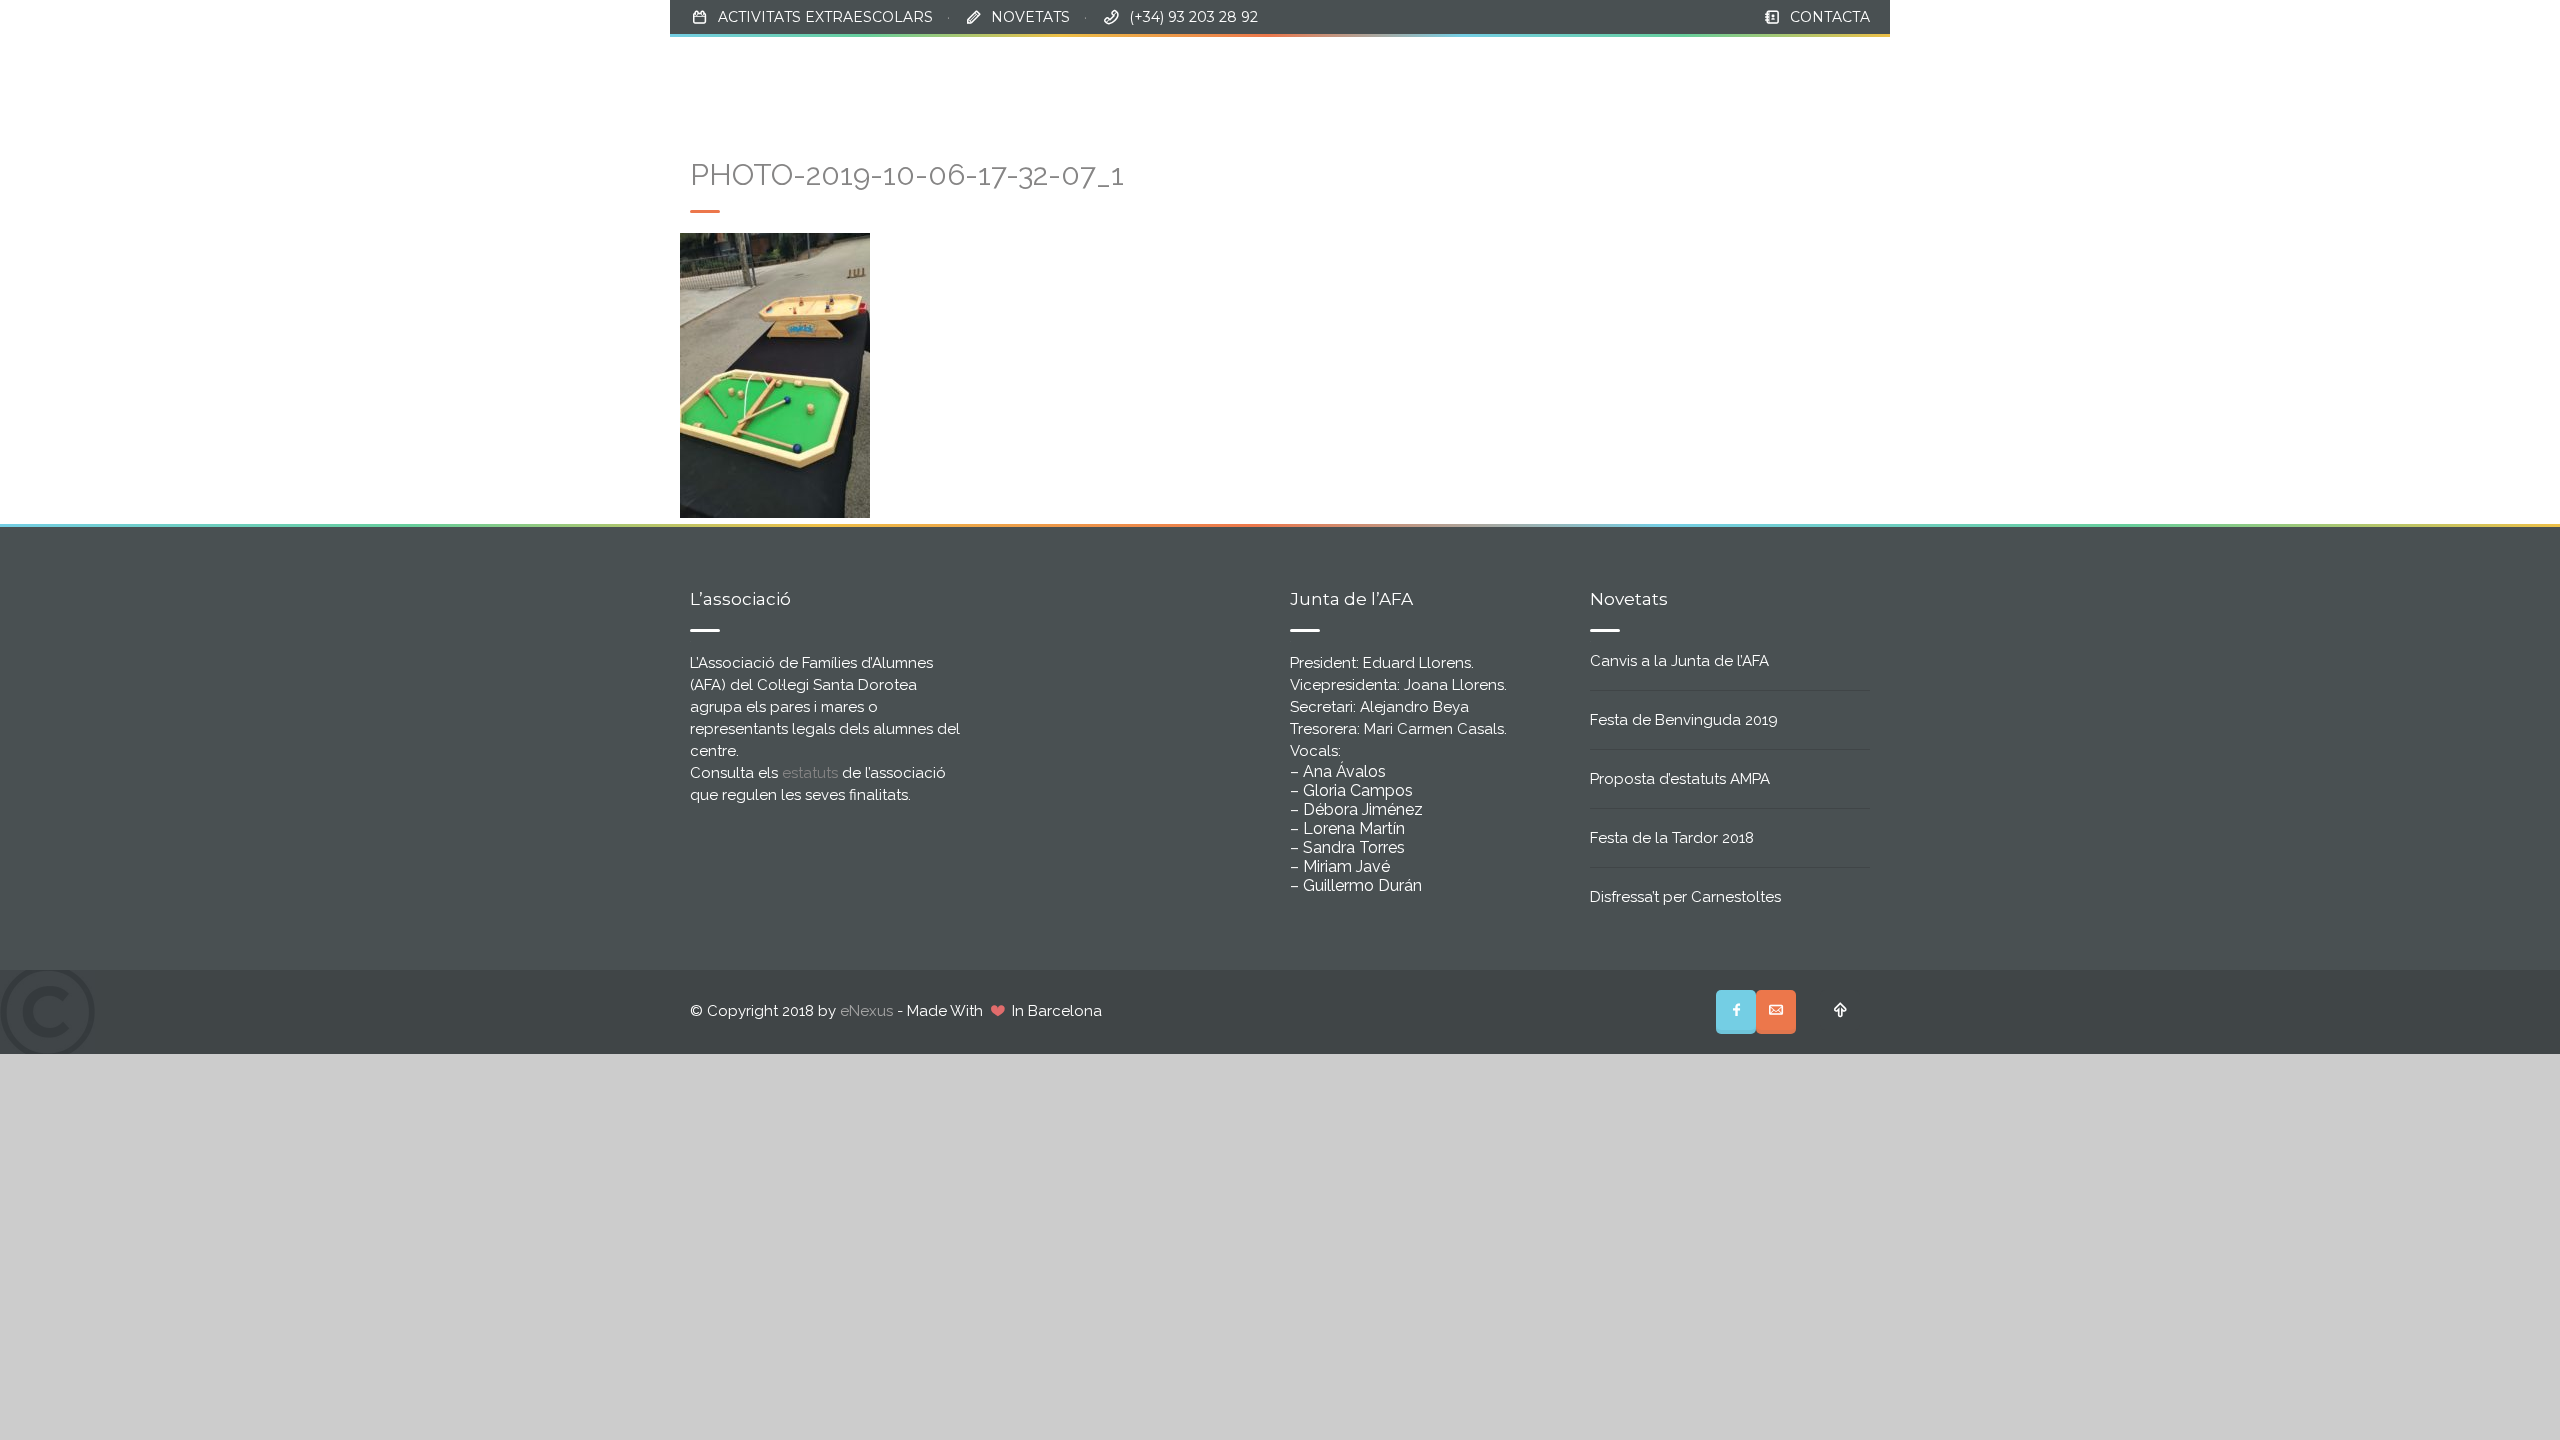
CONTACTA (1830, 17)
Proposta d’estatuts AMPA (1680, 779)
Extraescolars (1692, 71)
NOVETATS (1030, 17)
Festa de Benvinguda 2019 (1684, 720)
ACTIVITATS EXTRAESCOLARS (825, 17)
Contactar (1823, 71)
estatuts (810, 773)
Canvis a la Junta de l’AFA (1679, 661)
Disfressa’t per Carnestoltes (1685, 897)
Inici (1402, 71)
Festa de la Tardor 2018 (1672, 838)
